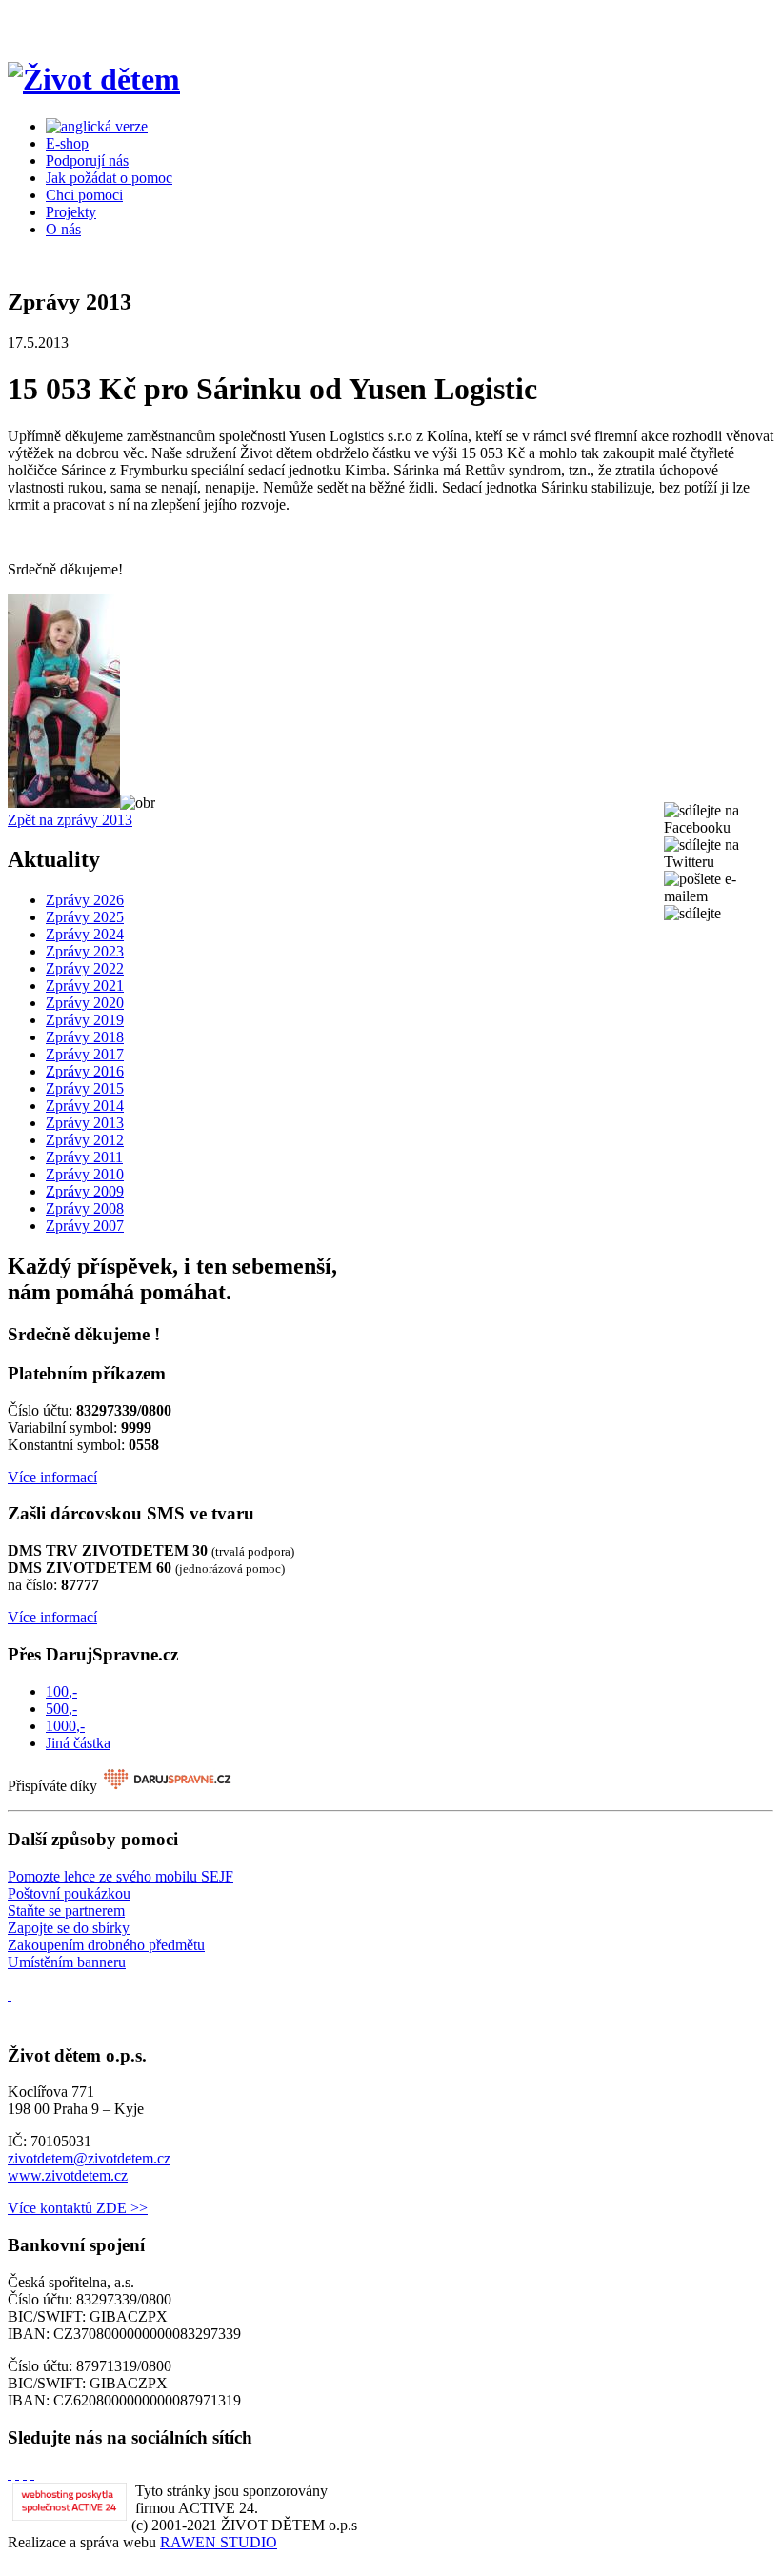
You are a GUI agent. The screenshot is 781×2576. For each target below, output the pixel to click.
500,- (61, 1709)
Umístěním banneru (67, 1962)
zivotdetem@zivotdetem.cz (89, 2158)
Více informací (52, 1477)
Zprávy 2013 (85, 1123)
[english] (97, 126)
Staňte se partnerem (66, 1911)
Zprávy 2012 (85, 1140)
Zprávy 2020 (85, 1003)
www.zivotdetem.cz (68, 2175)
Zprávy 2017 (85, 1054)
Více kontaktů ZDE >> (78, 2208)
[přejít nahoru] (10, 2559)
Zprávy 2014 (85, 1106)
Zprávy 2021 (85, 986)
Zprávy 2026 (85, 900)
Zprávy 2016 (85, 1071)
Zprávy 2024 (85, 934)
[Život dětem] (94, 79)
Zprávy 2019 (85, 1020)
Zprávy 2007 (85, 1226)
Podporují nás (87, 161)
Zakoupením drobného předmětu (106, 1945)
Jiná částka (78, 1743)
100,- (61, 1691)
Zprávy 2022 (85, 968)
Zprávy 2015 (85, 1088)
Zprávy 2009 (85, 1191)
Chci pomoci (84, 195)
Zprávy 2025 (85, 917)
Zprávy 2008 (85, 1208)
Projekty (71, 212)
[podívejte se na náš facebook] (10, 1994)
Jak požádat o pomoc (109, 178)
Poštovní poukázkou (69, 1893)
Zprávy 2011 (84, 1157)
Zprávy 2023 (85, 951)
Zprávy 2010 (85, 1174)
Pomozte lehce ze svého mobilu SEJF (120, 1876)
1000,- (65, 1726)
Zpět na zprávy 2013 (70, 820)
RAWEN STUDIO (219, 2542)
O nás (63, 229)
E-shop (67, 143)
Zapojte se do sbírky (69, 1928)
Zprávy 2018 (85, 1037)
